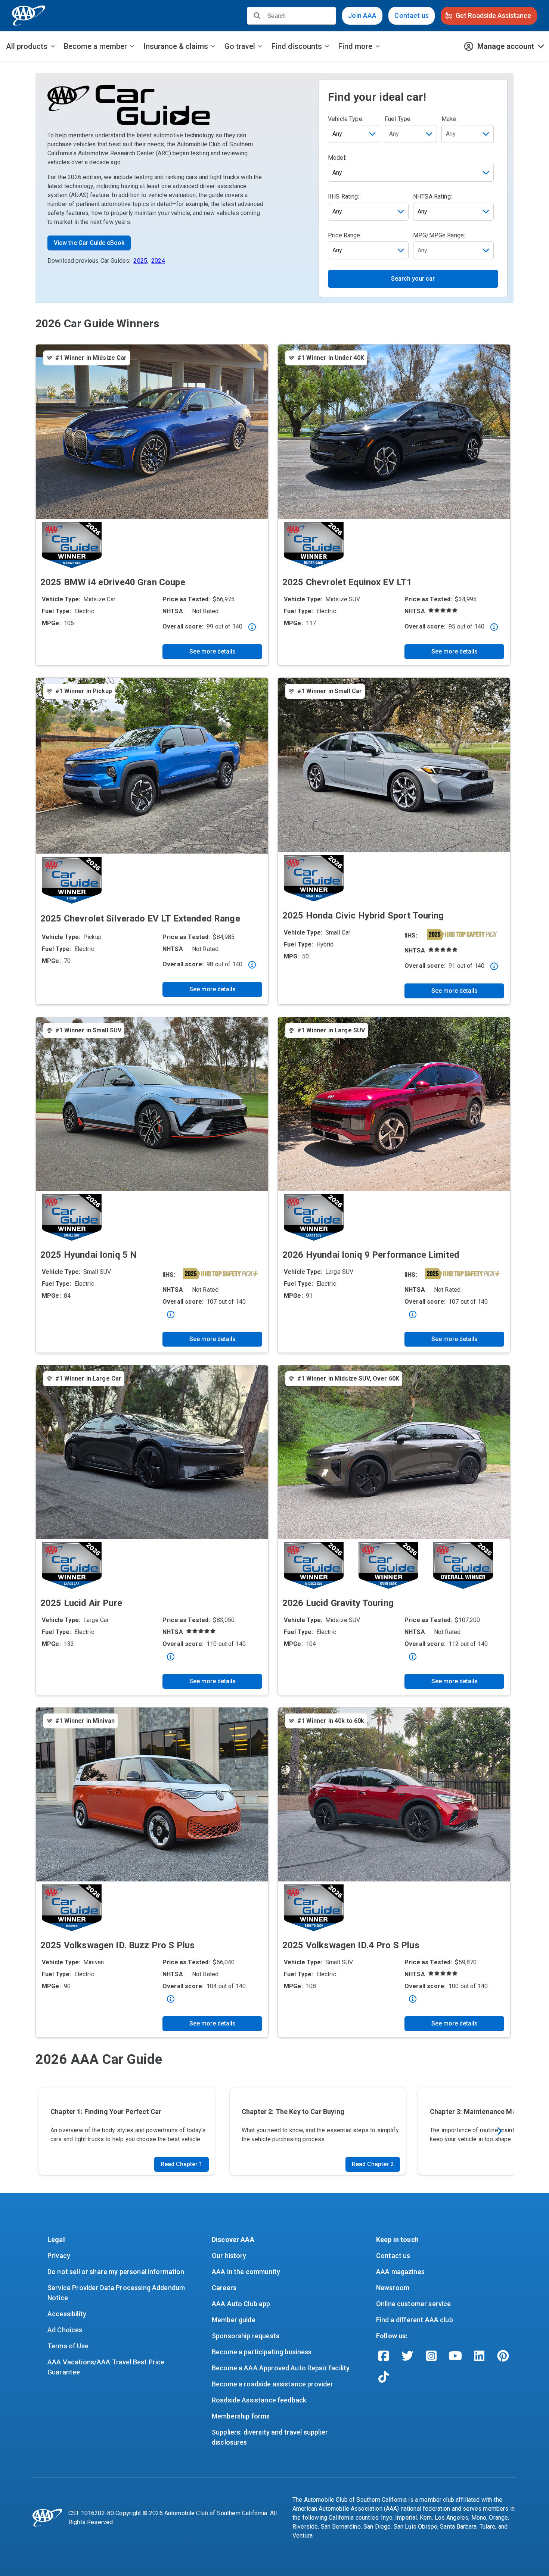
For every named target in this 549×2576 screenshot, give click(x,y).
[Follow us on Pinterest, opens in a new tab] (503, 2356)
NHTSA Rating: (432, 197)
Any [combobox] (337, 134)
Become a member (95, 46)
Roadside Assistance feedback (259, 2400)
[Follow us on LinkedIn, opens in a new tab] (479, 2356)
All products (27, 46)
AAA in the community (246, 2272)
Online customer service (413, 2304)
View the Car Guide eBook (89, 243)
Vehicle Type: (346, 119)
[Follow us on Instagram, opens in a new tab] (431, 2356)
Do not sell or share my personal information (116, 2272)
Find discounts (297, 46)
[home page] (29, 16)
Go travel (240, 46)
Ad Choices (65, 2330)
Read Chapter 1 (182, 2164)
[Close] (252, 627)
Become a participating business (262, 2352)
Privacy (59, 2256)
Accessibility (67, 2314)
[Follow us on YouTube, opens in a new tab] (455, 2356)
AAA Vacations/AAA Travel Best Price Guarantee (107, 2367)
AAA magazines (400, 2272)
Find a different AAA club (415, 2320)
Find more (355, 46)
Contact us (412, 15)
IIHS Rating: (344, 197)
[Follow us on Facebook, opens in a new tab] (384, 2356)
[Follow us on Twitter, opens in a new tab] (407, 2356)
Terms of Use (68, 2346)
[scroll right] (499, 2131)
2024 (158, 261)
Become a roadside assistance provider (273, 2384)
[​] (257, 16)
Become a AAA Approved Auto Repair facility (281, 2368)
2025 (140, 261)
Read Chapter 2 (373, 2164)
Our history (229, 2256)
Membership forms (241, 2416)
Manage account (506, 46)
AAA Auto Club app (241, 2304)
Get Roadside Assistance (493, 15)
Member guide (234, 2320)
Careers (224, 2288)
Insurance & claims (176, 46)
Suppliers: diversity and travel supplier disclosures (271, 2437)
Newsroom (393, 2288)
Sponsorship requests (246, 2336)
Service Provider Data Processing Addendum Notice (117, 2293)
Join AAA (362, 15)
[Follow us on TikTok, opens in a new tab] (384, 2377)
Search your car (413, 279)
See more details (213, 651)
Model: (337, 158)
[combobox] (411, 134)
